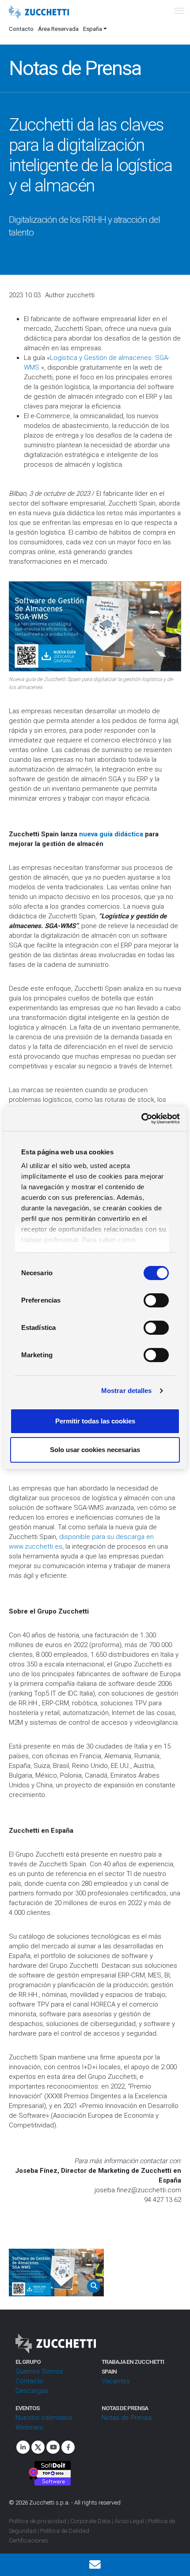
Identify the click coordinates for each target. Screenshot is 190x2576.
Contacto (21, 29)
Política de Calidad (65, 2531)
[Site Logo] (39, 12)
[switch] (156, 1300)
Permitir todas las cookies (95, 1421)
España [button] (93, 29)
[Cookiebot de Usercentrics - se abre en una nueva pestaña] (141, 1119)
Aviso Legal (129, 2521)
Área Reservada (58, 29)
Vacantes (116, 2381)
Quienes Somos (39, 2371)
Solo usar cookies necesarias (95, 1450)
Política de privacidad (38, 2521)
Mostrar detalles (127, 1391)
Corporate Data (90, 2521)
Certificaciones (28, 2540)
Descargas (32, 2391)
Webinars (29, 2427)
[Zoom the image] (56, 2273)
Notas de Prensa (127, 2418)
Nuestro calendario (44, 2418)
